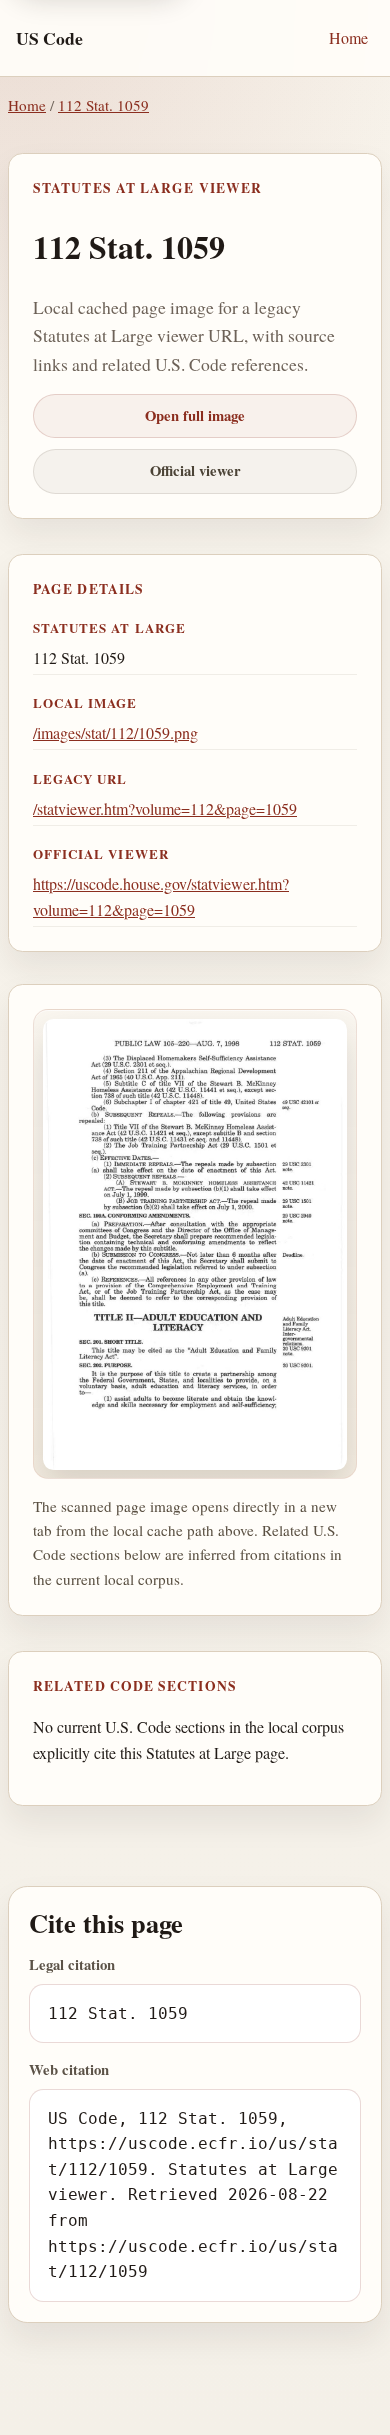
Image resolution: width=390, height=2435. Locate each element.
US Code (49, 38)
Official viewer (195, 470)
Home (348, 37)
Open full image (195, 415)
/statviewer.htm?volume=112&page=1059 (165, 808)
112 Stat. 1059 (103, 105)
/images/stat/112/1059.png (115, 732)
